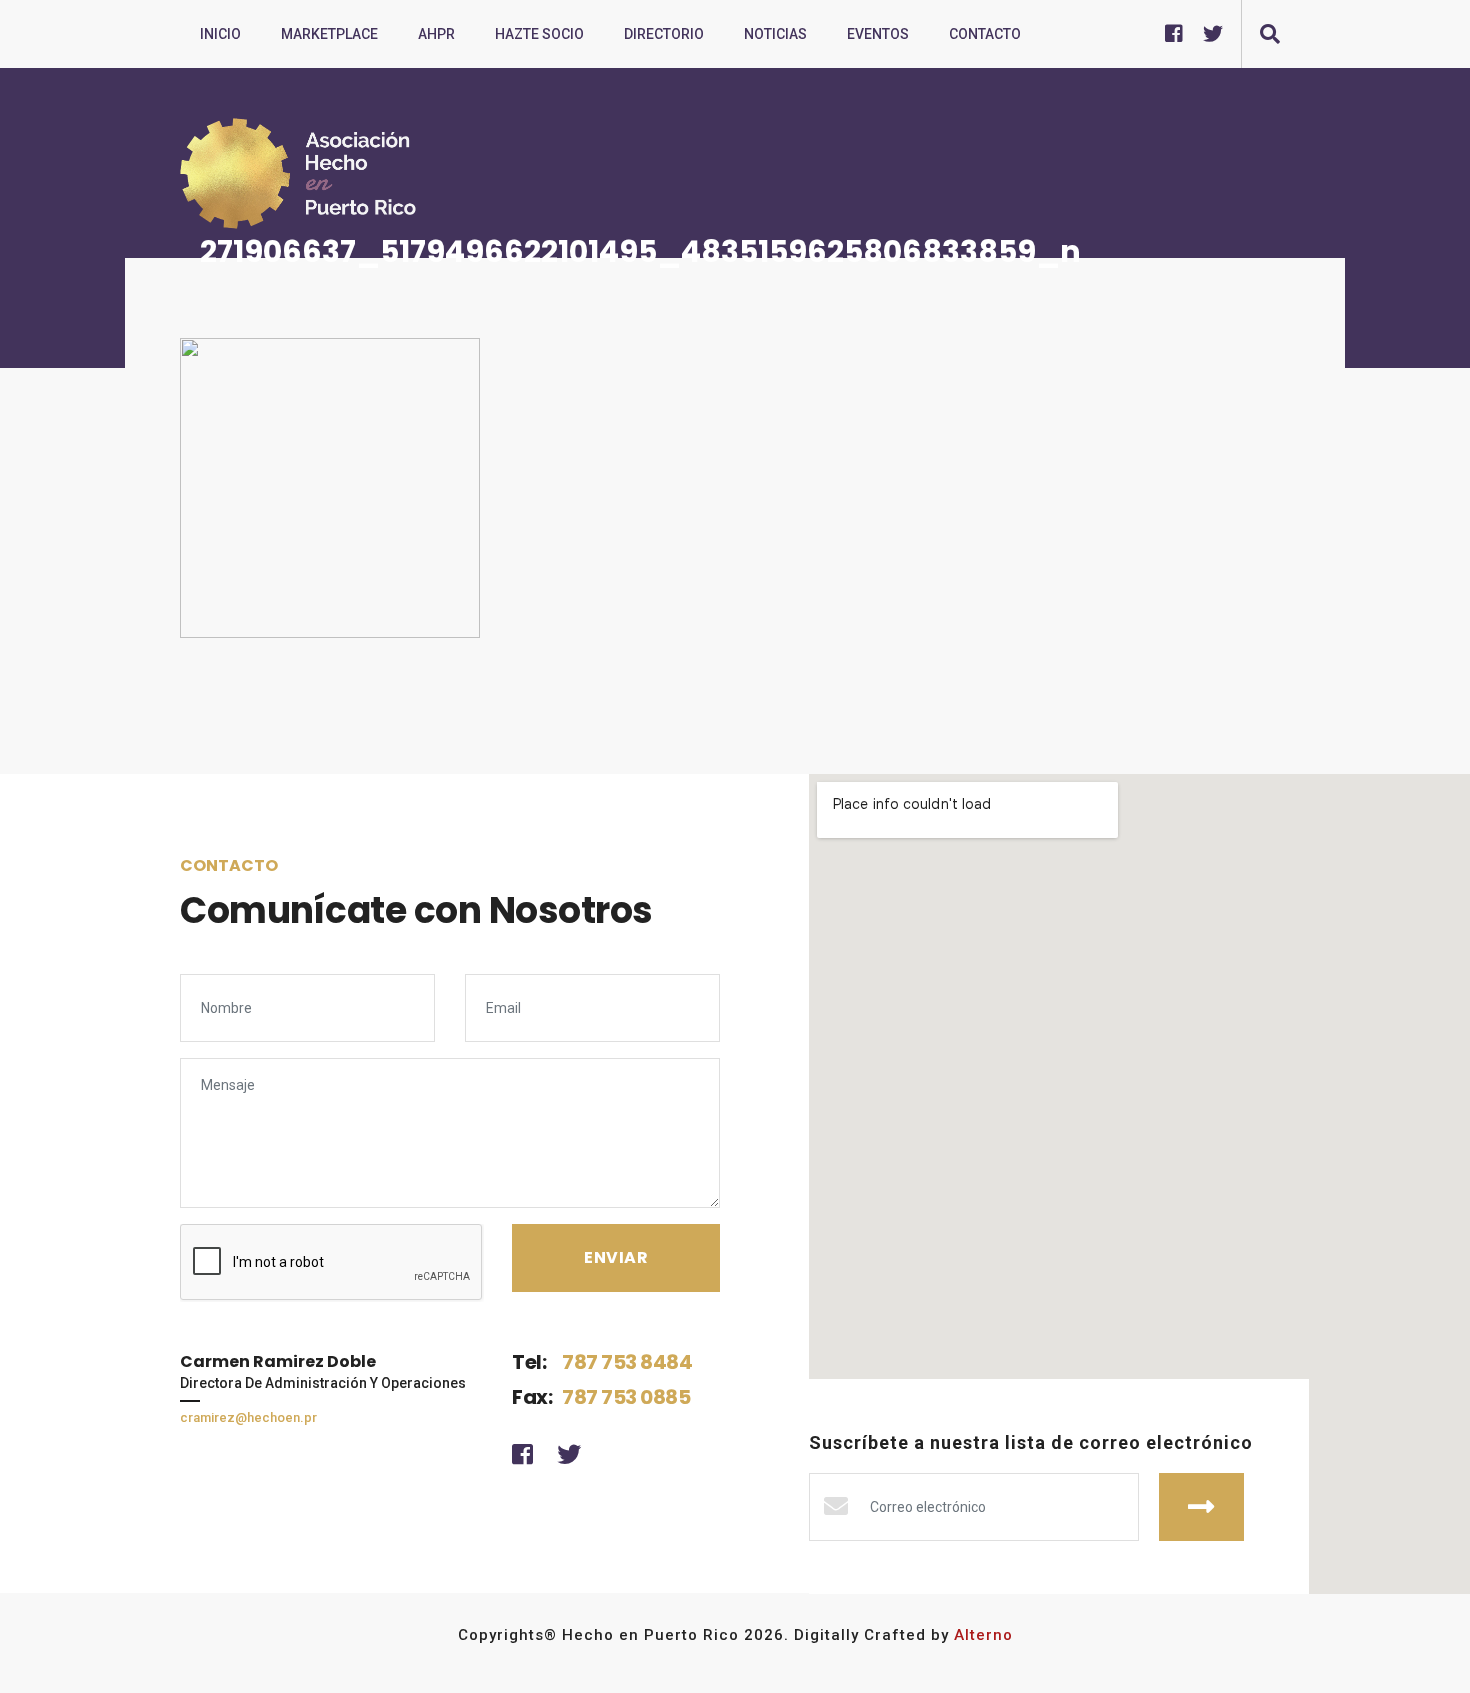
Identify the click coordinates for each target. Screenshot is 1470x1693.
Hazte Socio (539, 34)
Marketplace (329, 34)
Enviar (1201, 1507)
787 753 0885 (626, 1397)
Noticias (775, 34)
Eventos (878, 34)
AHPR (436, 34)
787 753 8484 (627, 1362)
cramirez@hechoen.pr (248, 1417)
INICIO (220, 34)
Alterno (983, 1635)
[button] (1270, 34)
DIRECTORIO (664, 34)
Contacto (985, 34)
